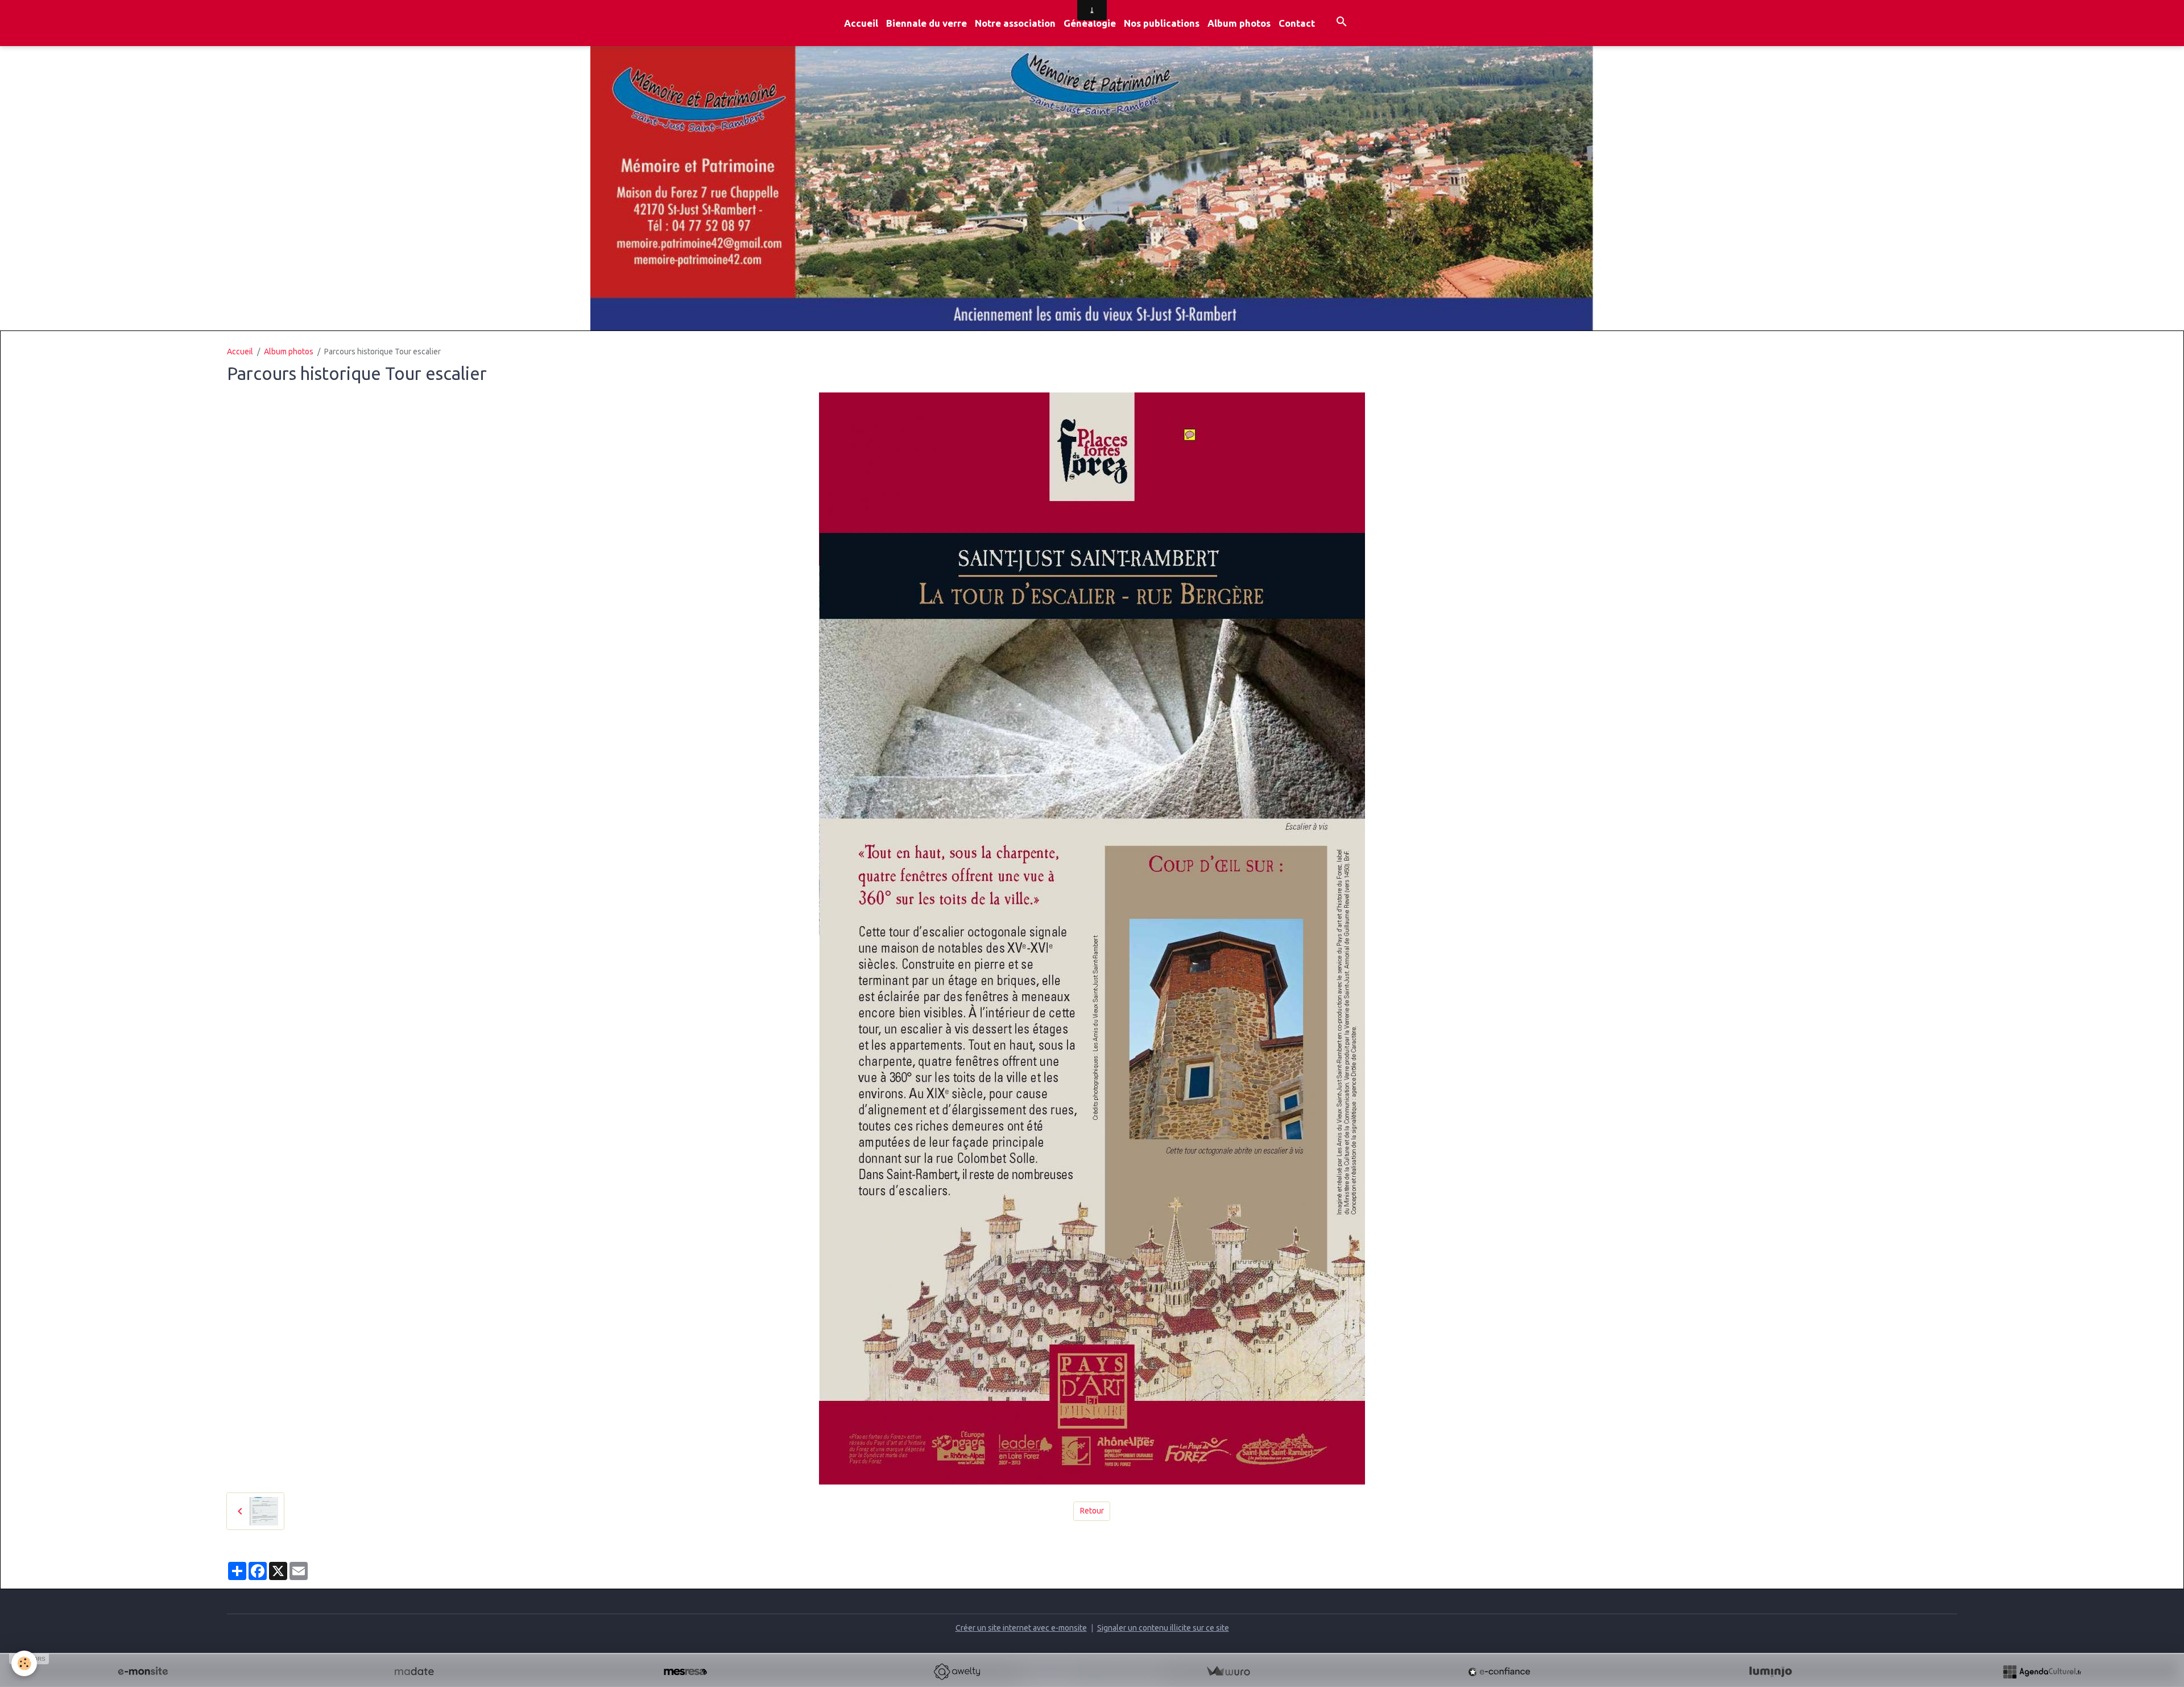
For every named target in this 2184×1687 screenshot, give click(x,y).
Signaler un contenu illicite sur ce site (1163, 1628)
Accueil (861, 23)
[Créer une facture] (1228, 1672)
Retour (1092, 1511)
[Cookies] (24, 1663)
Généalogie (1090, 23)
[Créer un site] (143, 1672)
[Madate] (414, 1672)
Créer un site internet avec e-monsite (1021, 1628)
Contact (1297, 23)
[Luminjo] (1771, 1672)
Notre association (1015, 23)
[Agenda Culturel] (2042, 1672)
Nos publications (1162, 23)
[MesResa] (685, 1672)
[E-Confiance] (1499, 1672)
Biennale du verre (926, 23)
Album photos (1239, 23)
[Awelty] (957, 1672)
